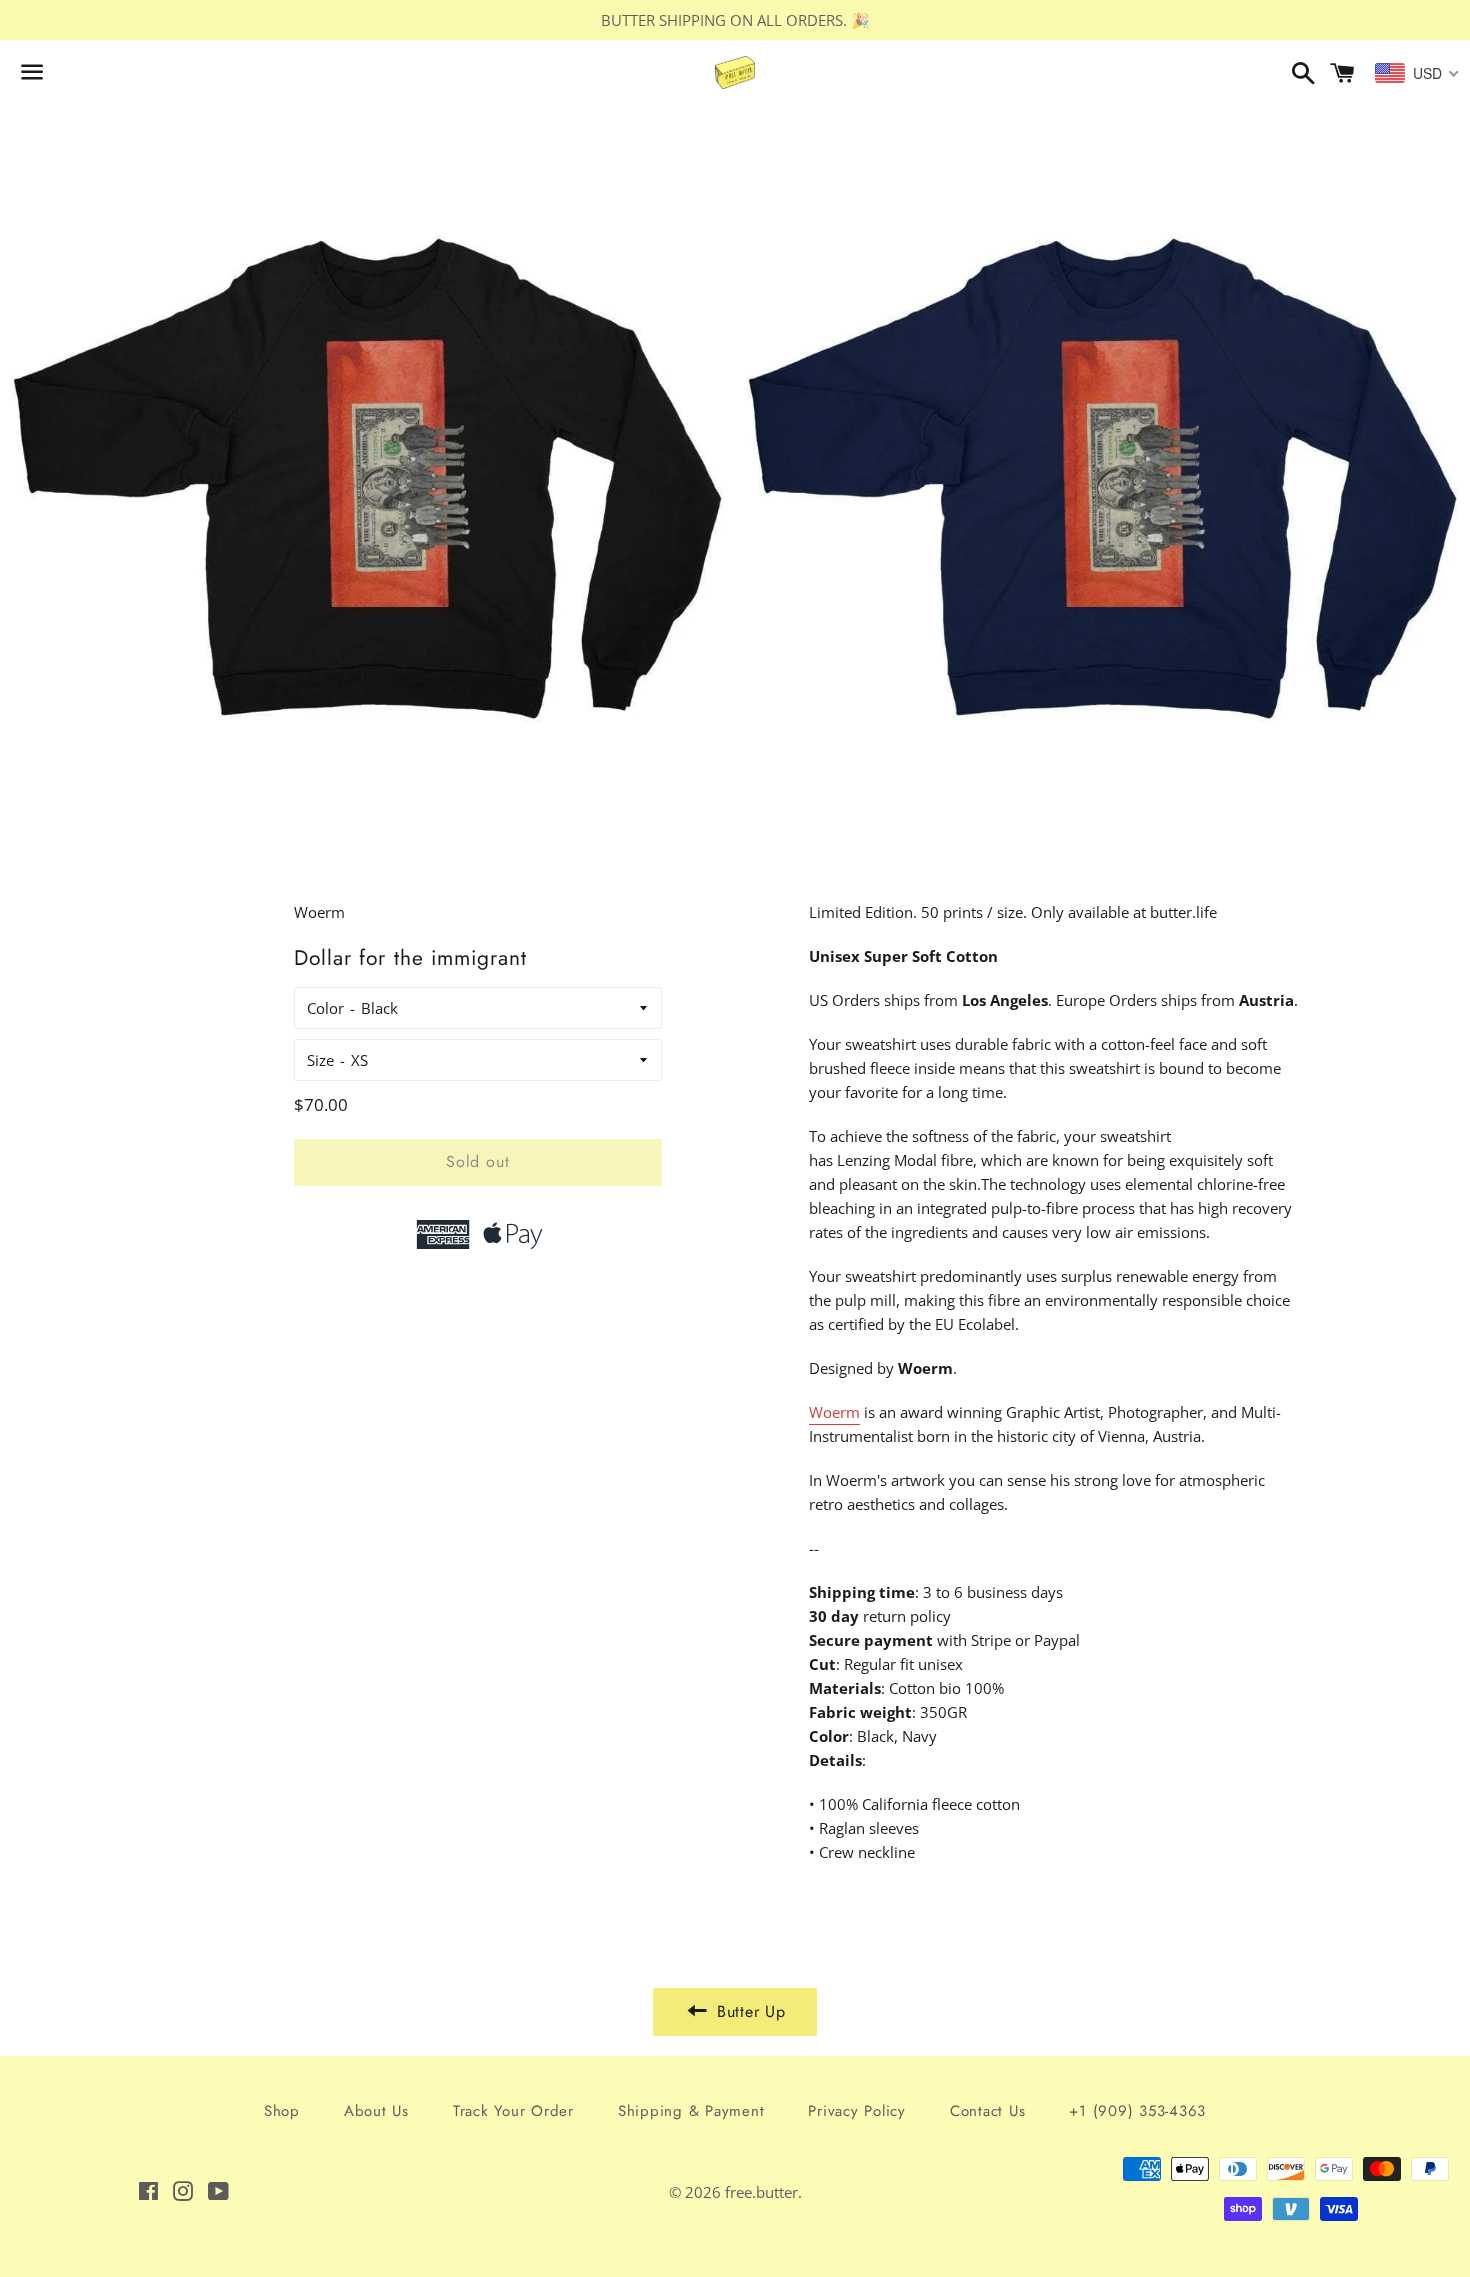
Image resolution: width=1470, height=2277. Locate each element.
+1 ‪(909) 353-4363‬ (1137, 2111)
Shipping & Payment (691, 2111)
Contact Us (988, 2111)
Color (325, 1008)
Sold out (477, 1161)
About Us (376, 2111)
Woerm (834, 1412)
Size (320, 1060)
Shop (282, 2111)
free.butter (761, 2192)
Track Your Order (513, 2111)
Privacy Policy (857, 2111)
